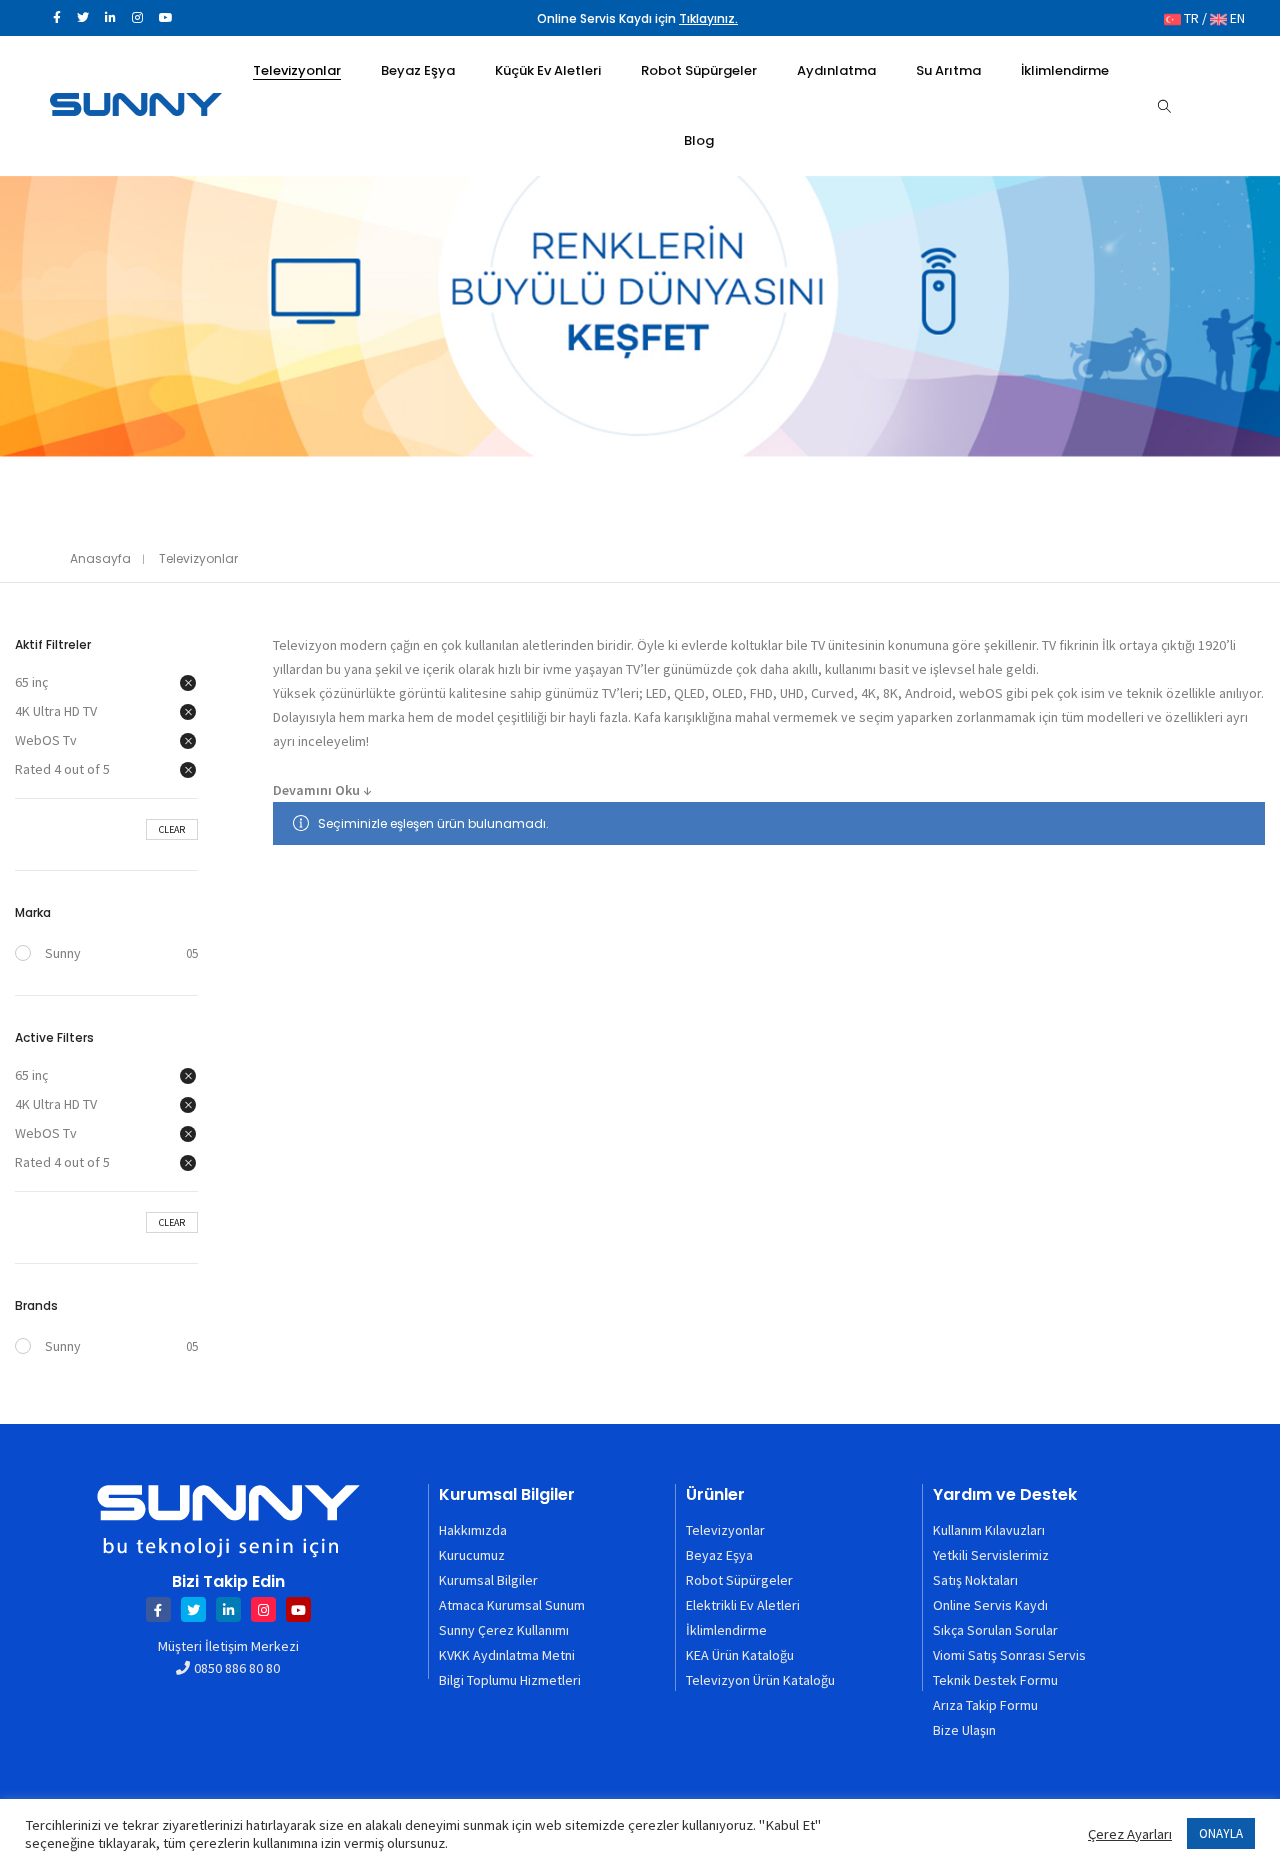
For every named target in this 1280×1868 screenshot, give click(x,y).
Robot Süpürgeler (739, 1580)
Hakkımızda (473, 1530)
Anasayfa (100, 558)
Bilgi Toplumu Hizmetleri (510, 1680)
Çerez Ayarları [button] (1130, 1834)
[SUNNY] (136, 107)
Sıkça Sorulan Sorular (995, 1630)
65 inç (31, 682)
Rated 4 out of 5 (62, 769)
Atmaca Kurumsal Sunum (512, 1605)
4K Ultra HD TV (56, 711)
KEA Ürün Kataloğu (740, 1655)
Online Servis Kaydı (990, 1605)
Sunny (63, 953)
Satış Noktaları (975, 1580)
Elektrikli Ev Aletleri (743, 1605)
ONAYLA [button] (1221, 1833)
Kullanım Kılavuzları (989, 1530)
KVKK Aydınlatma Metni (507, 1655)
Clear (172, 829)
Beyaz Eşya (719, 1555)
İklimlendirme (726, 1630)
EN (1236, 18)
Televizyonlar (725, 1530)
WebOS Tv (46, 740)
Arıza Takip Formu (985, 1705)
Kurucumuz (472, 1555)
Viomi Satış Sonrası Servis (1009, 1655)
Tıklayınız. (708, 18)
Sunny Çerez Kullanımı (504, 1630)
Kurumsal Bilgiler (488, 1580)
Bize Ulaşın (964, 1730)
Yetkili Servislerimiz (991, 1555)
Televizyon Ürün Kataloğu (760, 1680)
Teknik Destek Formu (995, 1680)
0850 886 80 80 (237, 1668)
